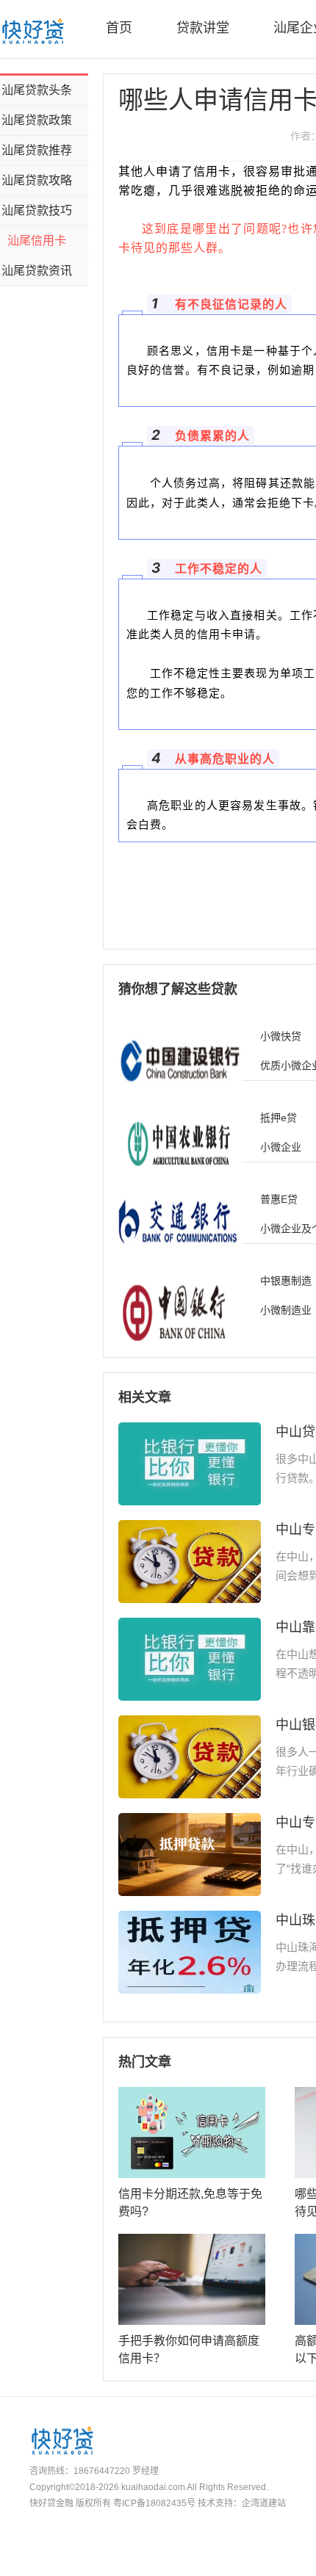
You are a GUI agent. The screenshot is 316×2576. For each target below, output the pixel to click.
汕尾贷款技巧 (37, 210)
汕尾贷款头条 (37, 90)
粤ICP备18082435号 (154, 2503)
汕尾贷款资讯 (37, 271)
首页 (119, 28)
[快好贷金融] (32, 31)
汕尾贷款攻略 (37, 180)
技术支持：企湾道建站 (242, 2503)
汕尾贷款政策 (37, 120)
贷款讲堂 (203, 28)
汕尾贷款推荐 (37, 150)
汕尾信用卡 (37, 240)
